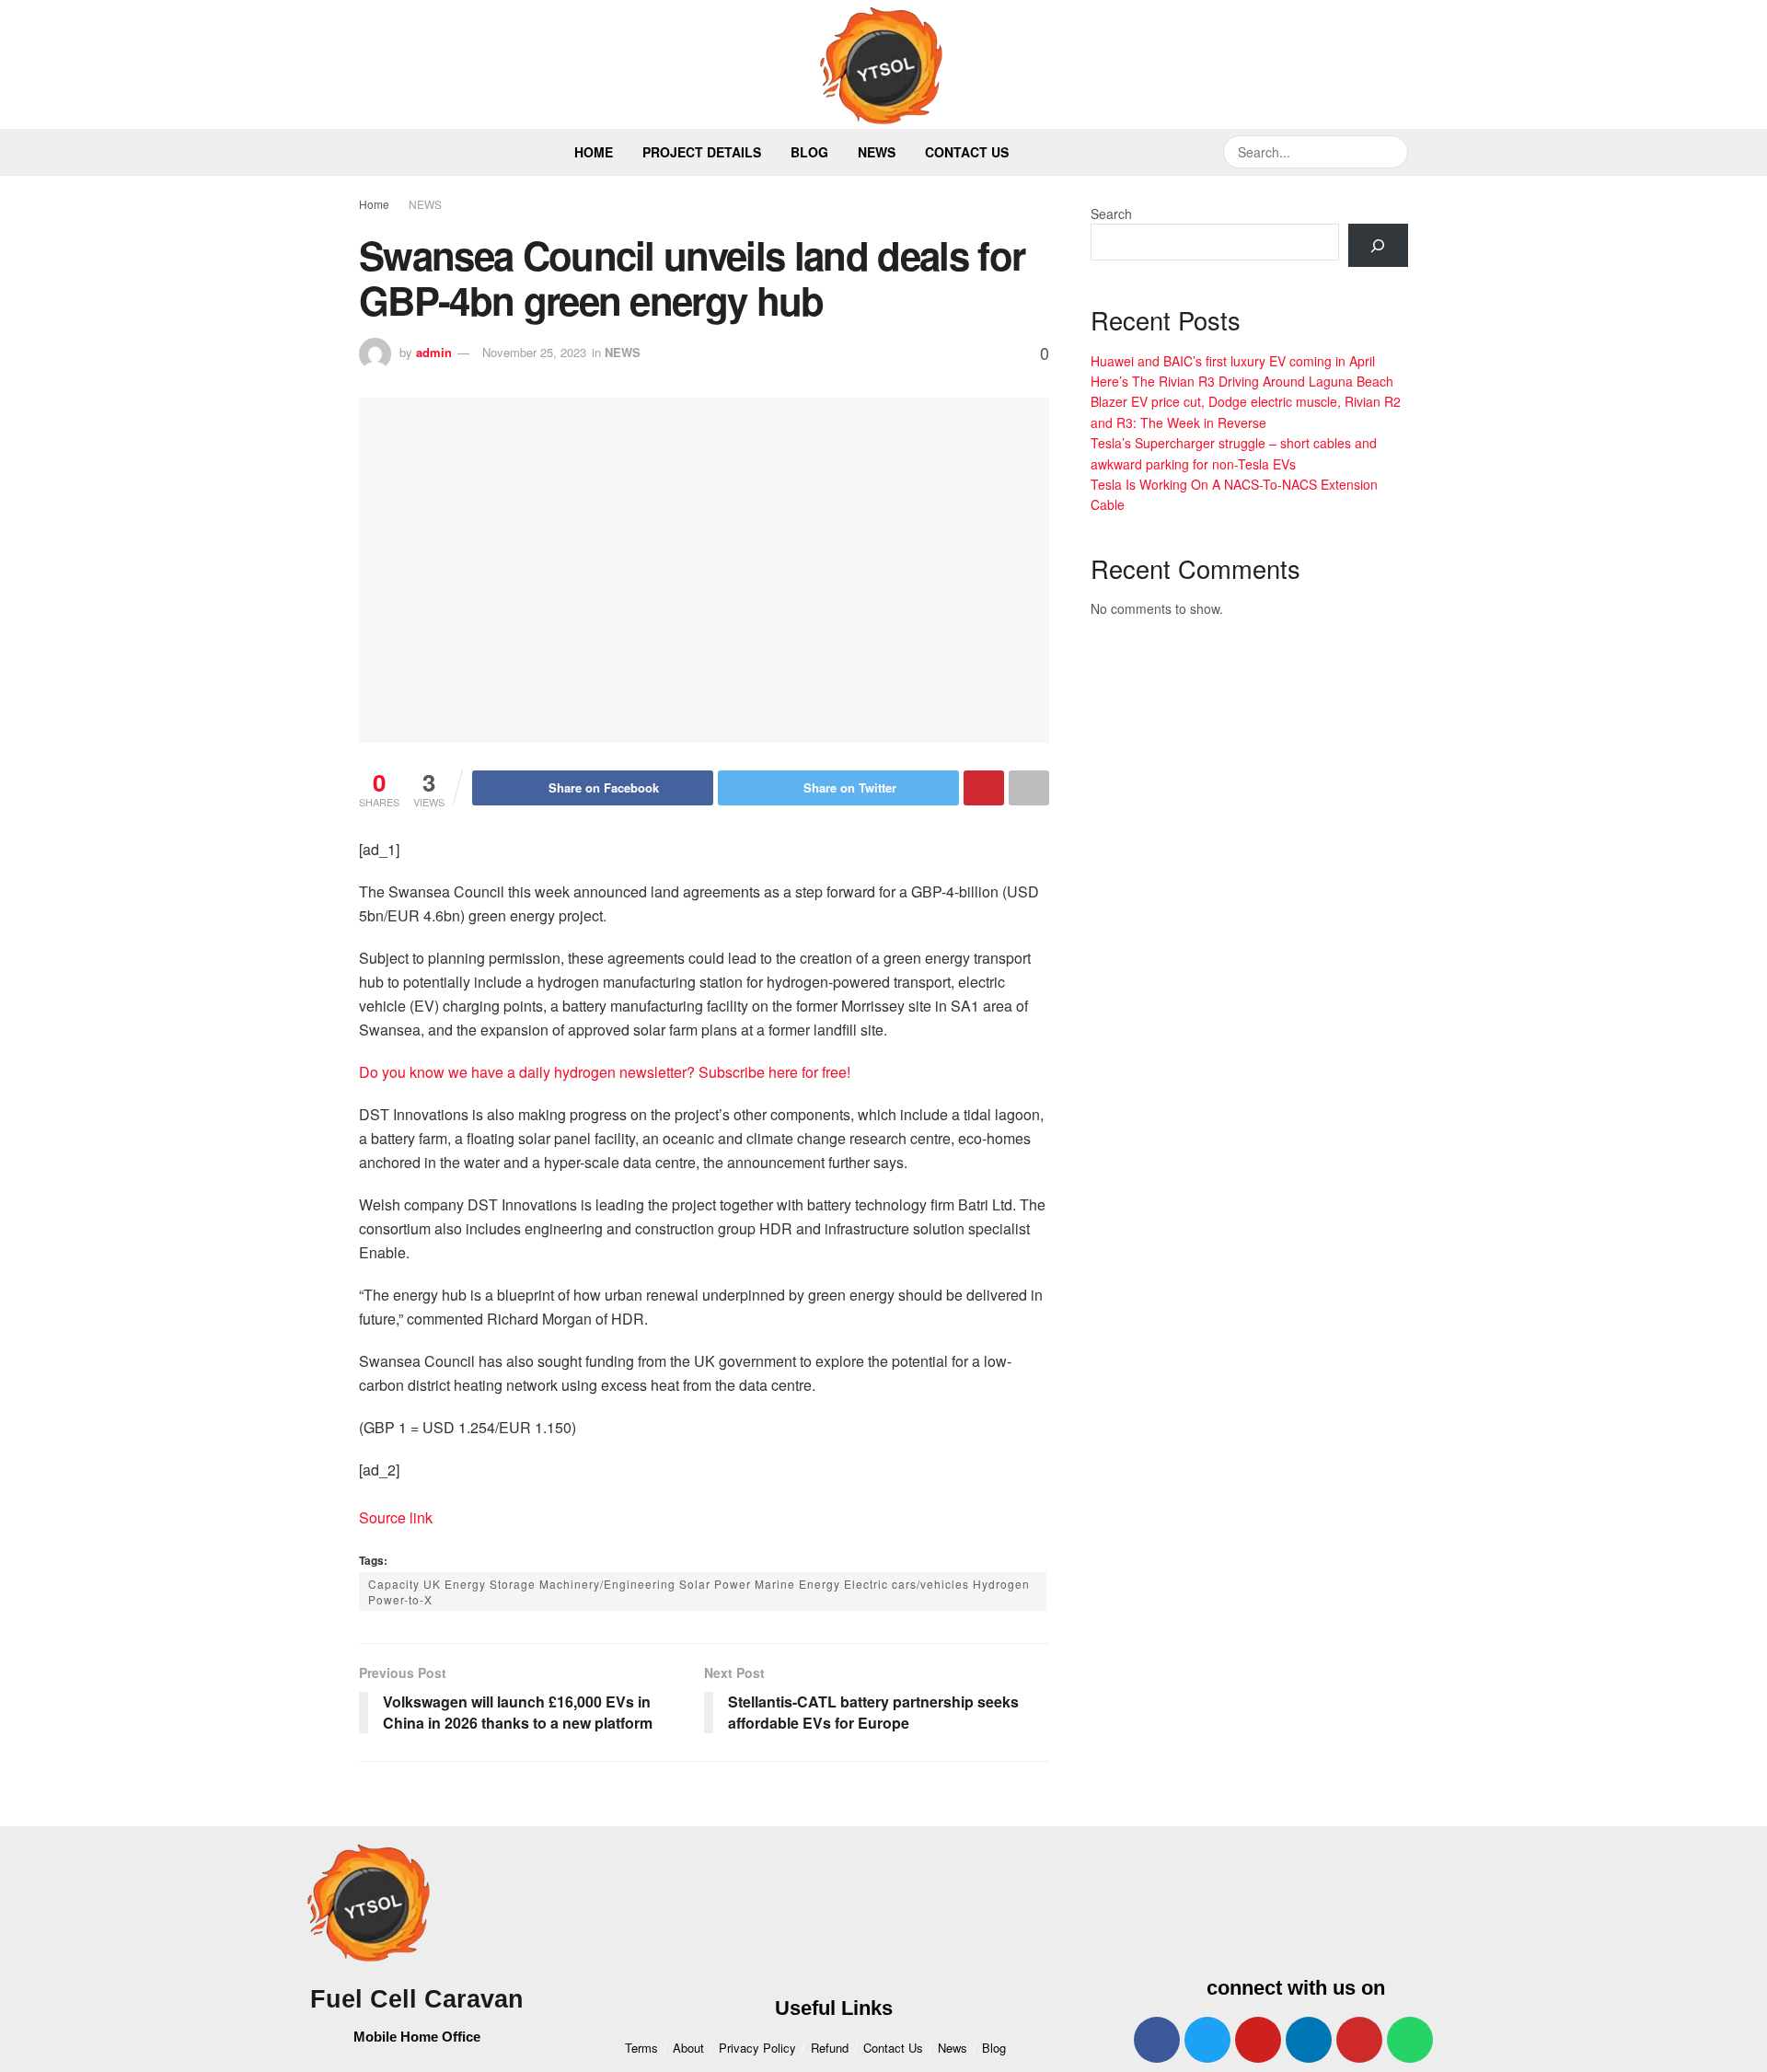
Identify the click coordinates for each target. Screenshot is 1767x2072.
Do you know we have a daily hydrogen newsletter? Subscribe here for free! (605, 1072)
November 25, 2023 (534, 352)
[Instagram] (1359, 2040)
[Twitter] (1207, 2040)
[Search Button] (1392, 152)
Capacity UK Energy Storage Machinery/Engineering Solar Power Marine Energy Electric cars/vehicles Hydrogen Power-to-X (699, 1592)
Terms (641, 2048)
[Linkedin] (1309, 2040)
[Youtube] (1258, 2040)
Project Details (702, 152)
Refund (830, 2048)
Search (1111, 214)
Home (594, 152)
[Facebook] (1157, 2040)
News (877, 152)
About (688, 2048)
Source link (396, 1517)
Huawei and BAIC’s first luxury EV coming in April (1233, 361)
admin (434, 352)
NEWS (425, 204)
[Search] (1378, 245)
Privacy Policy (757, 2048)
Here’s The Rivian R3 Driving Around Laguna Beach (1242, 381)
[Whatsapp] (1410, 2040)
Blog (809, 152)
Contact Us (967, 152)
